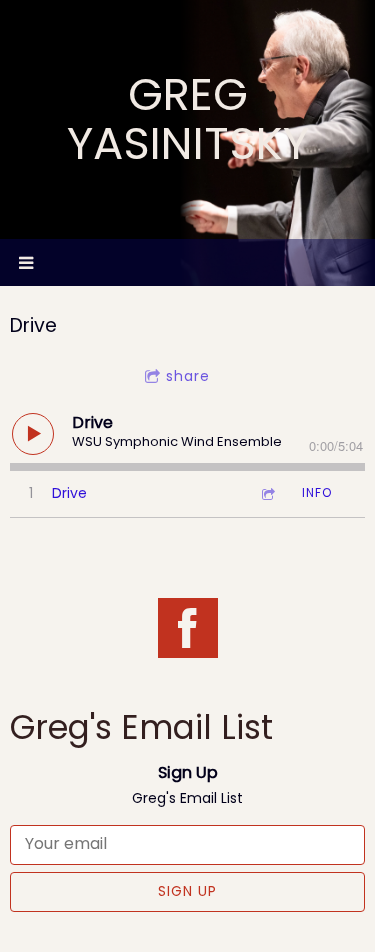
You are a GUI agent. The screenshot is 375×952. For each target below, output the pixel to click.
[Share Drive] (267, 493)
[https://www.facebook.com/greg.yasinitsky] (188, 631)
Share (188, 376)
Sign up (187, 891)
